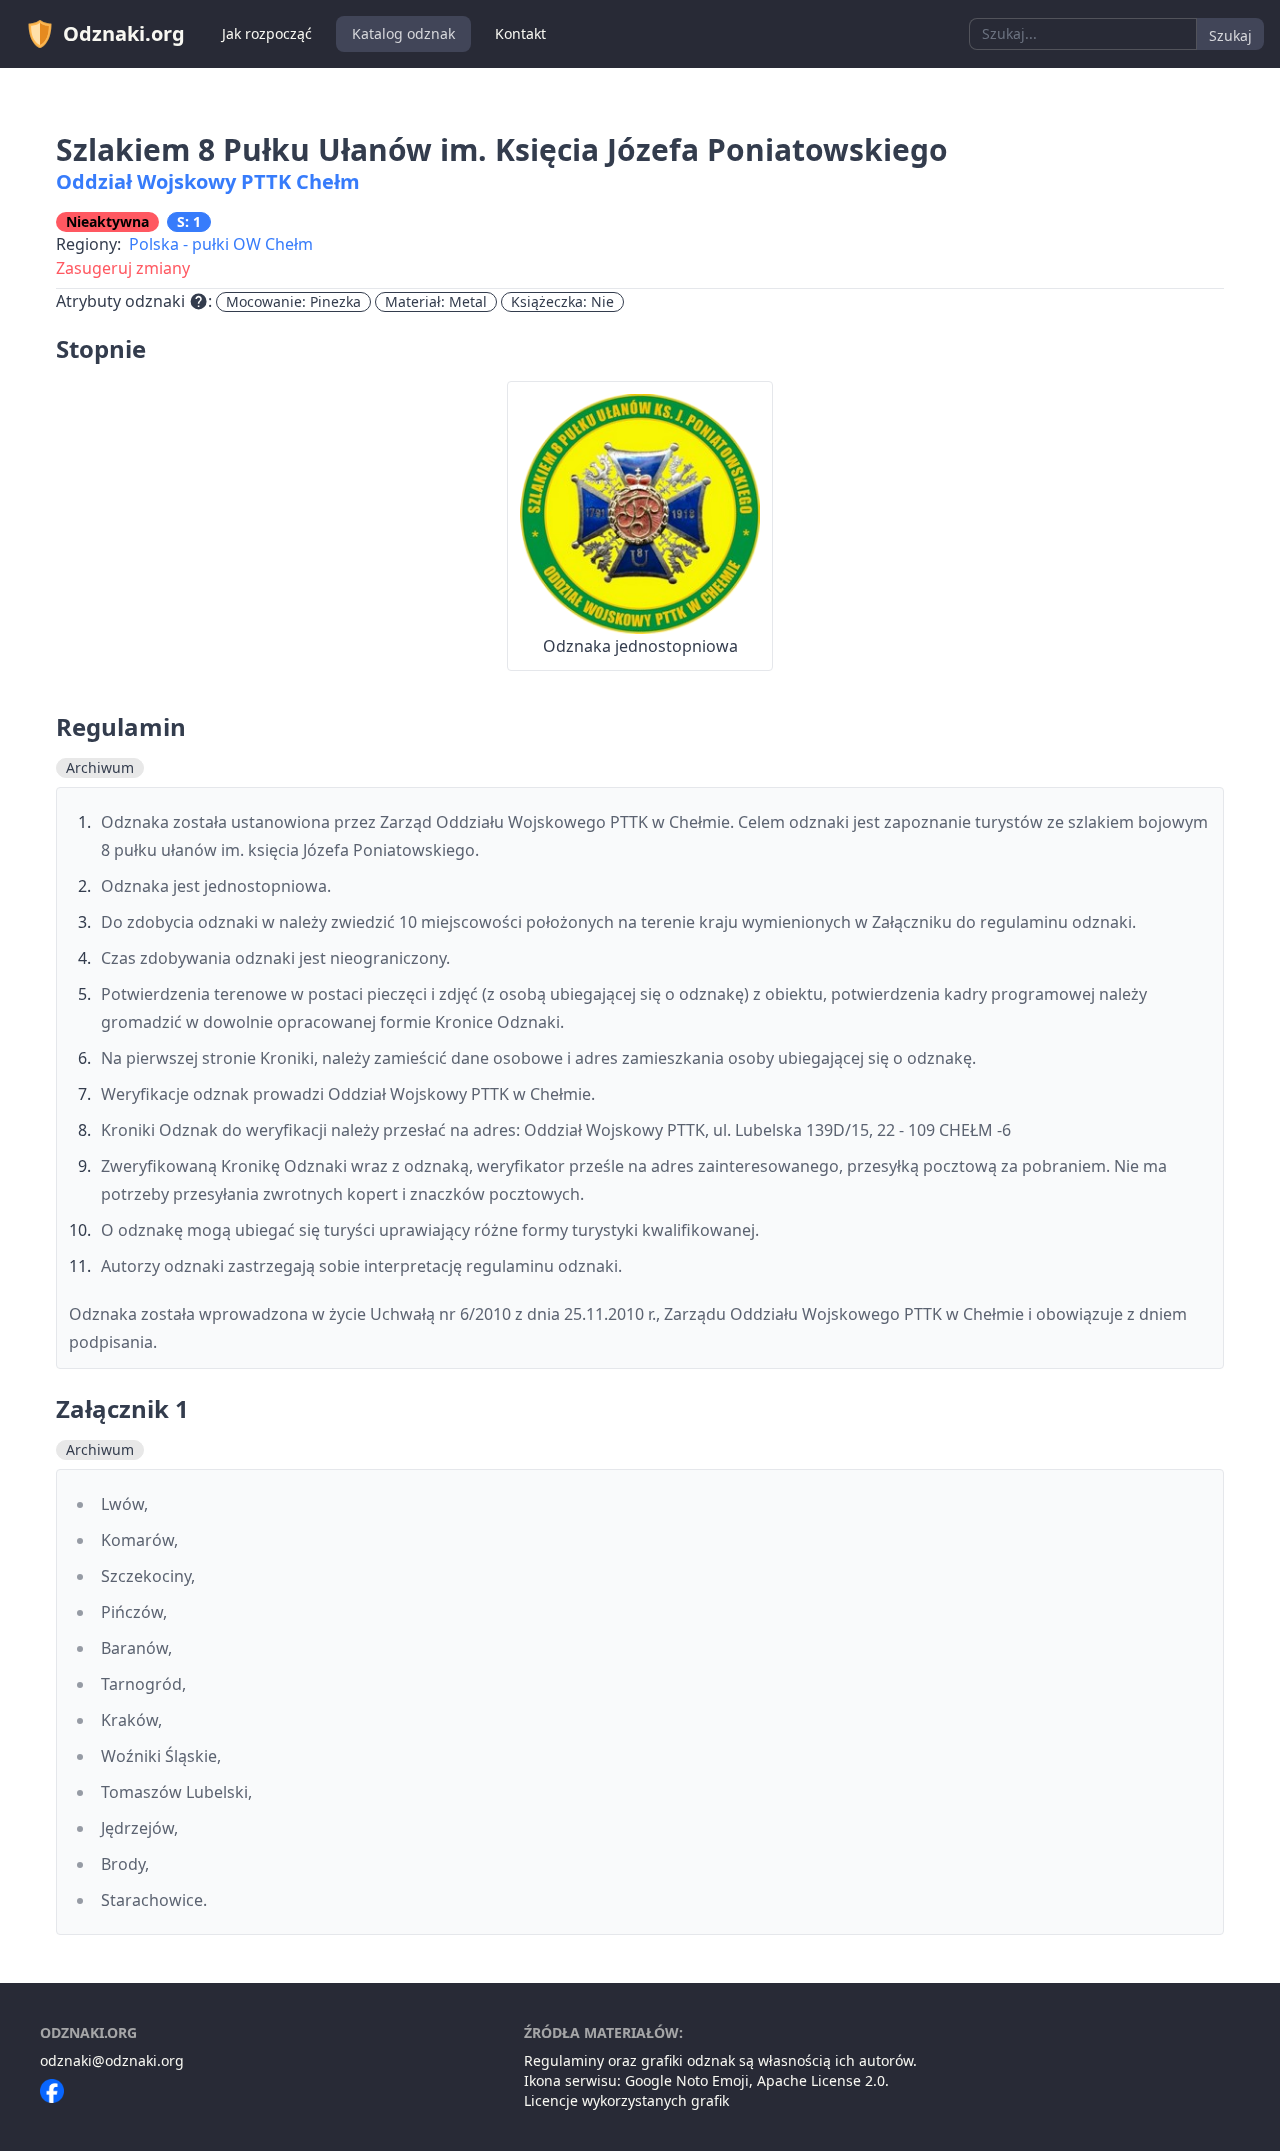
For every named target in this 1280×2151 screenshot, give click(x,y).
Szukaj (1230, 35)
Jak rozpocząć (267, 33)
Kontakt (520, 33)
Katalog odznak (403, 33)
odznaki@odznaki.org (112, 2060)
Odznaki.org (124, 33)
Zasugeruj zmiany (123, 268)
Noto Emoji (712, 2080)
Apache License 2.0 (821, 2080)
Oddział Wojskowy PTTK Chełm (208, 181)
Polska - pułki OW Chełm (221, 244)
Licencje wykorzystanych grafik (626, 2100)
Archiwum (100, 767)
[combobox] (1083, 34)
